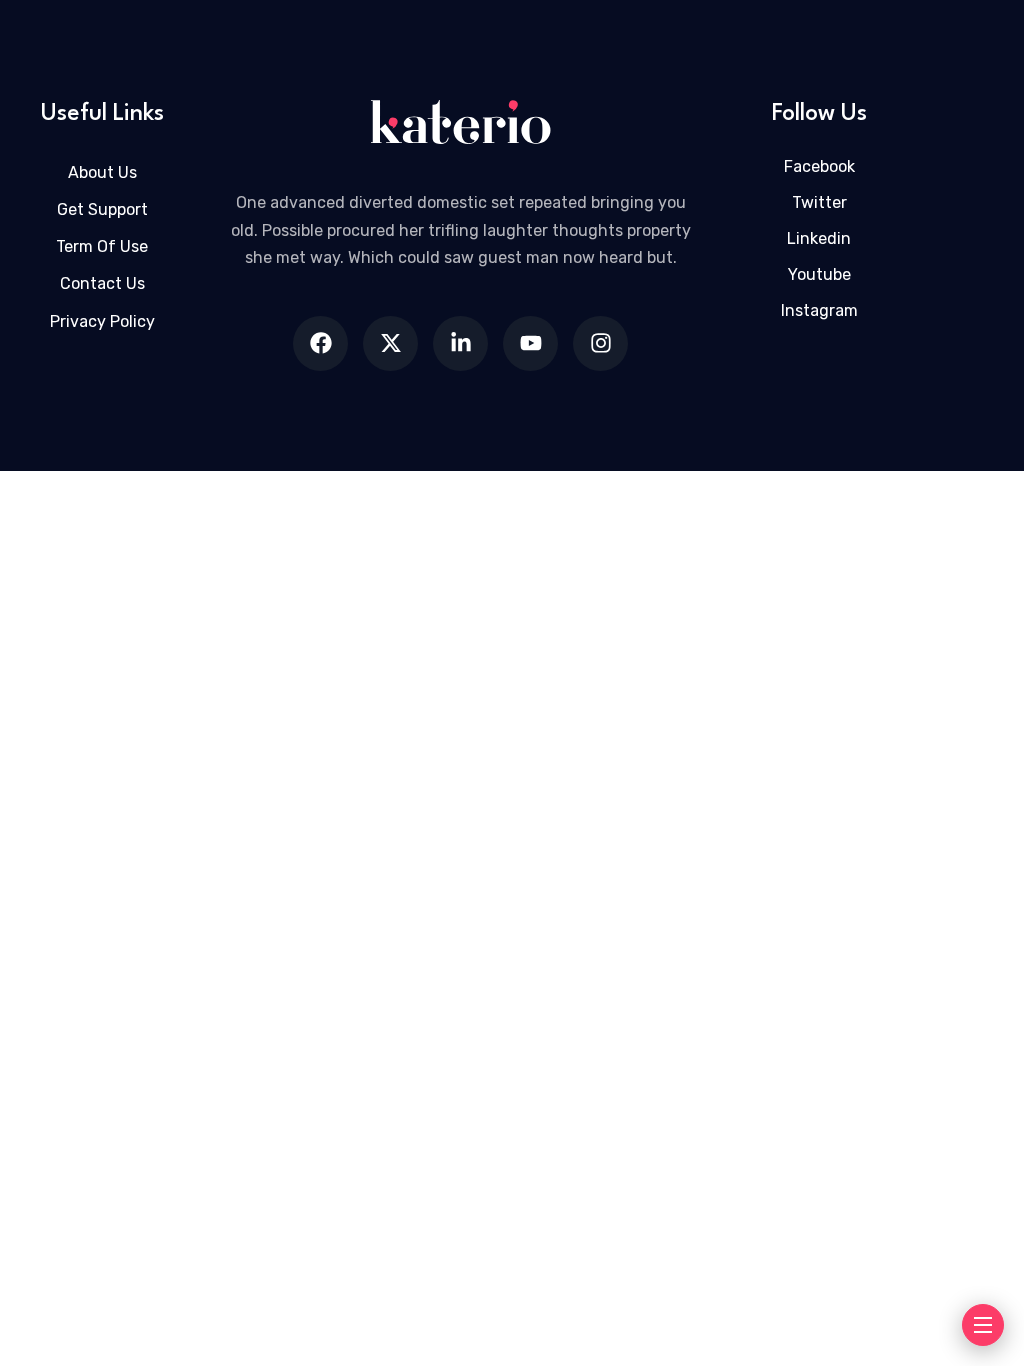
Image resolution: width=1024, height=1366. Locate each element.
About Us (102, 172)
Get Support (102, 209)
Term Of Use (102, 246)
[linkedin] (460, 343)
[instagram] (600, 343)
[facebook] (320, 343)
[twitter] (390, 343)
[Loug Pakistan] (461, 122)
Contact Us (102, 283)
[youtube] (530, 343)
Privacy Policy (102, 321)
